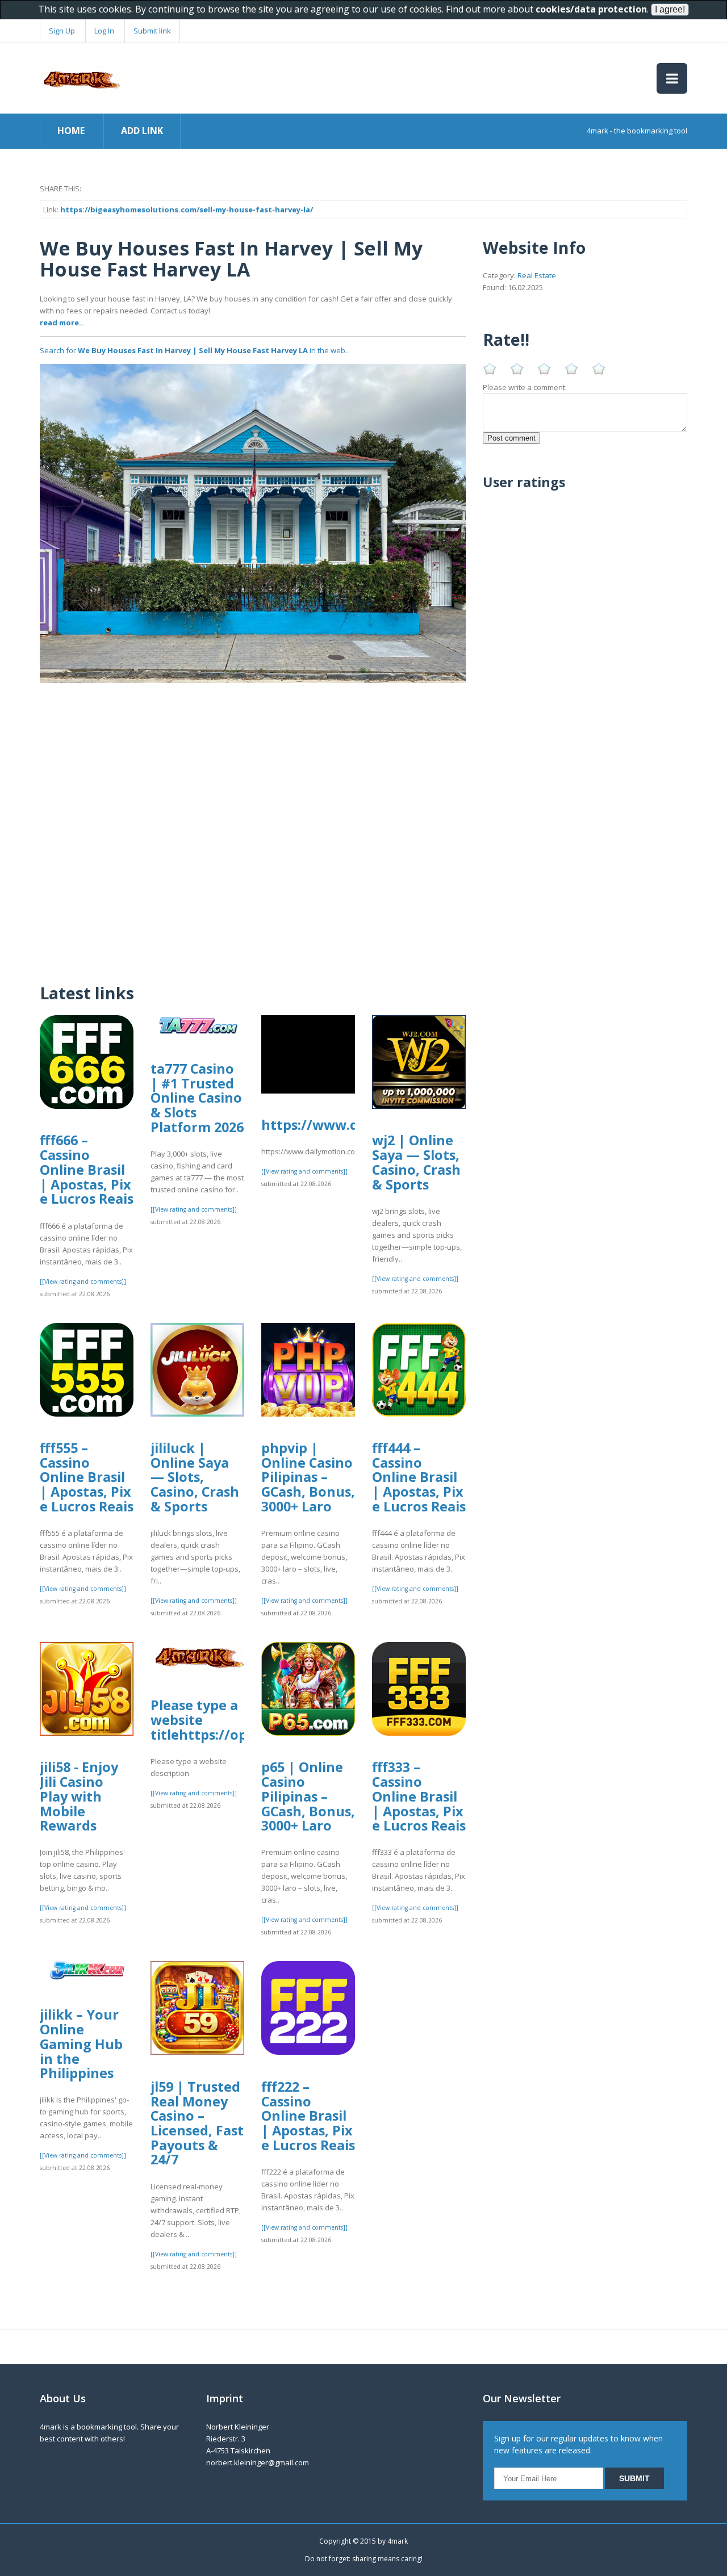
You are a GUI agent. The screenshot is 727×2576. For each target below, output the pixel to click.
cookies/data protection (591, 9)
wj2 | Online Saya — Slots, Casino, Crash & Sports (416, 1162)
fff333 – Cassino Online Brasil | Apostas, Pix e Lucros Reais (419, 1796)
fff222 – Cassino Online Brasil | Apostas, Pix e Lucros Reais (308, 2116)
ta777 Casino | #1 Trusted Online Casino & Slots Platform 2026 (197, 1098)
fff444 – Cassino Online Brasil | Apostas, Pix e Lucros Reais (419, 1477)
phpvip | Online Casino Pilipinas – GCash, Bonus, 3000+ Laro (308, 1477)
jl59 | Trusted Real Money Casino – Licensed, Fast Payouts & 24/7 (197, 2123)
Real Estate (537, 275)
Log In (104, 31)
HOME (71, 131)
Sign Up (62, 31)
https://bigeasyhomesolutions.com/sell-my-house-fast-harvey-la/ (187, 210)
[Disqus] (253, 825)
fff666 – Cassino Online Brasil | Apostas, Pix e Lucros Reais (87, 1169)
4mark (398, 2541)
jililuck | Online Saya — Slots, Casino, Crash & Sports (195, 1477)
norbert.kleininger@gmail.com (258, 2462)
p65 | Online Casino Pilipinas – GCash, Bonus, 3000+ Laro (308, 1796)
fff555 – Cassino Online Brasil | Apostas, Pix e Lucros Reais (87, 1477)
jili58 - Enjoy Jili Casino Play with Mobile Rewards (79, 1796)
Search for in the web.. (194, 350)
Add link (142, 131)
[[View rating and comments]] (83, 1281)
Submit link (152, 31)
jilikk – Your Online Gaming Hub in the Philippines (81, 2044)
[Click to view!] (253, 522)
